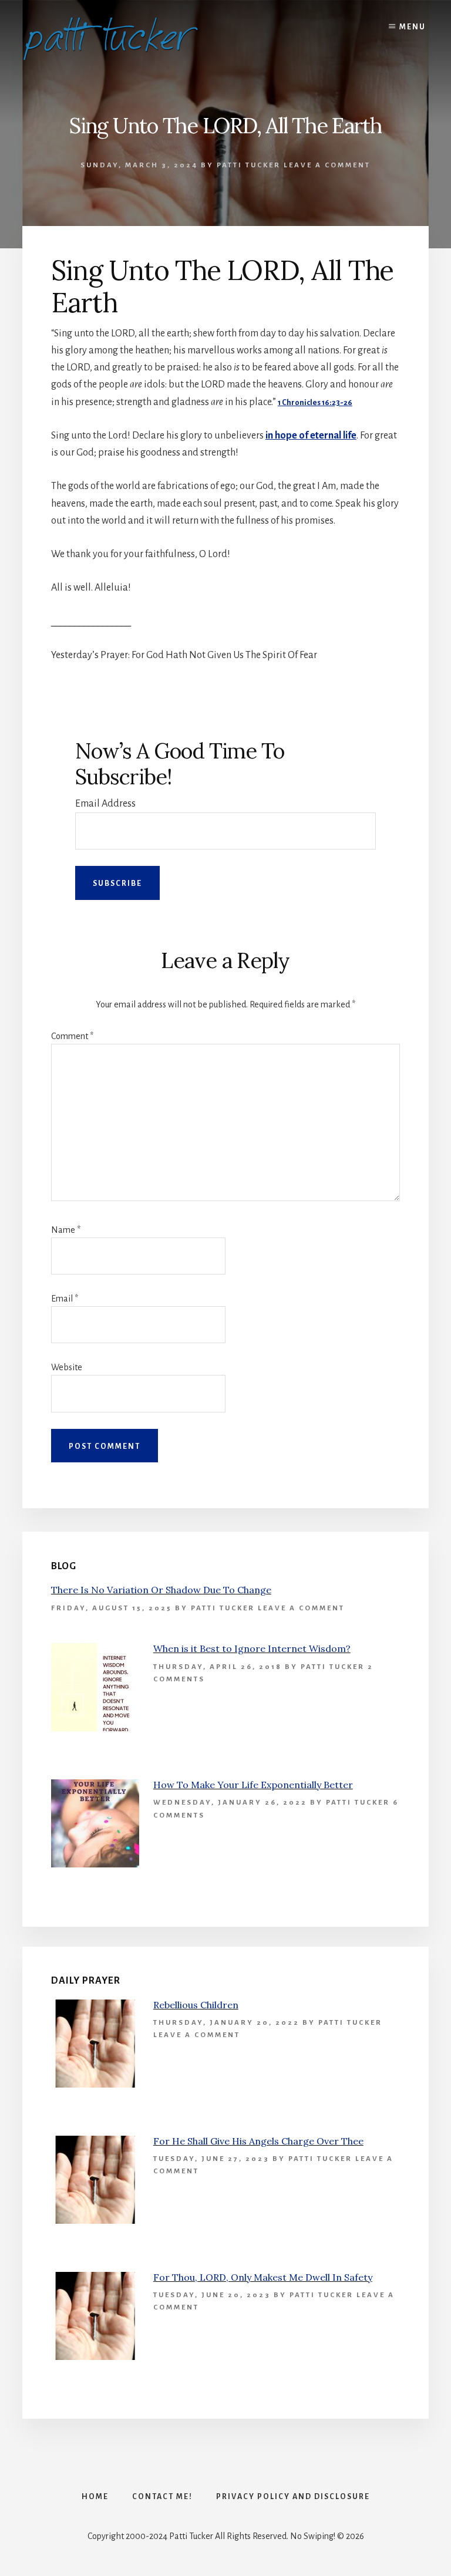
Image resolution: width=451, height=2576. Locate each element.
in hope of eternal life (311, 436)
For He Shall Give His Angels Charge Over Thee (258, 2141)
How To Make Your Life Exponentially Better (253, 1785)
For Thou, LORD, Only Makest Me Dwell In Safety (263, 2277)
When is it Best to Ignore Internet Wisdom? (252, 1648)
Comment (72, 1036)
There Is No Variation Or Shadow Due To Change (161, 1590)
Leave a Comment (327, 165)
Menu (413, 27)
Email (65, 1299)
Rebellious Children (196, 2005)
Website (67, 1367)
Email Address (105, 804)
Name (66, 1230)
